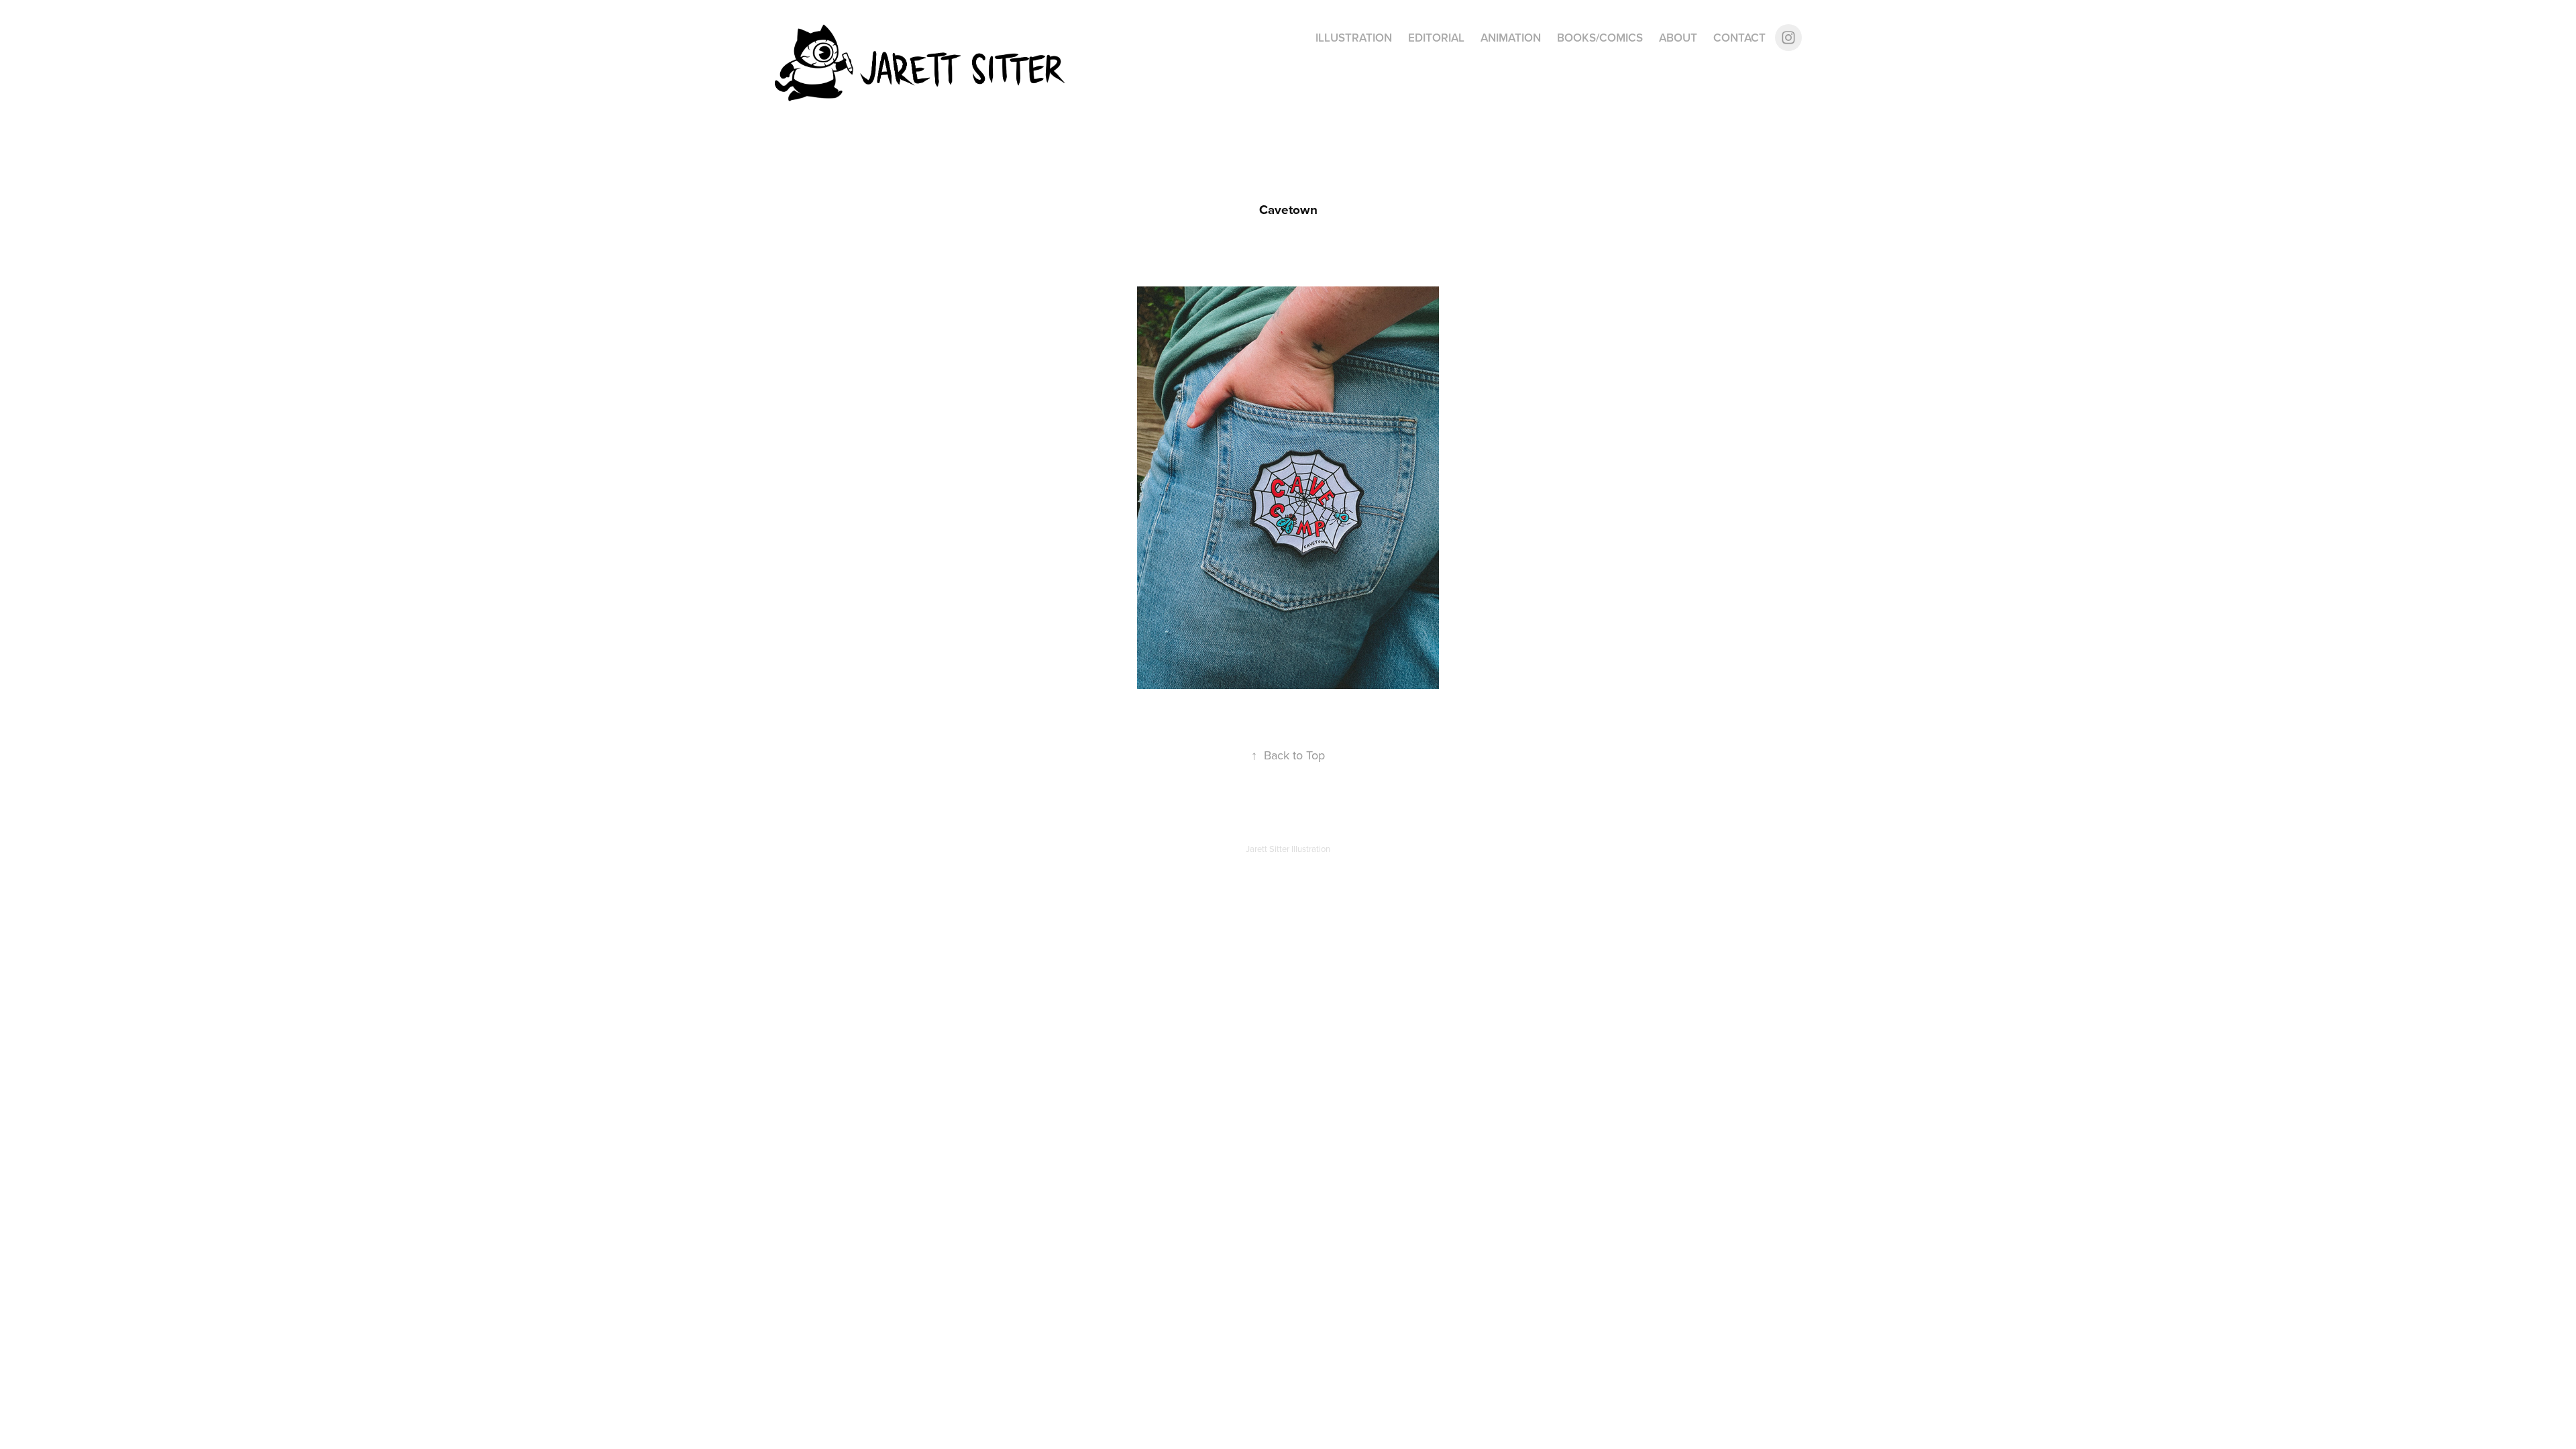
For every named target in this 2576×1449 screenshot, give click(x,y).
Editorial (1436, 38)
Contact (1739, 38)
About (1678, 38)
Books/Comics (1600, 38)
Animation (1511, 38)
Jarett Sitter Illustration (1288, 849)
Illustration (1354, 38)
